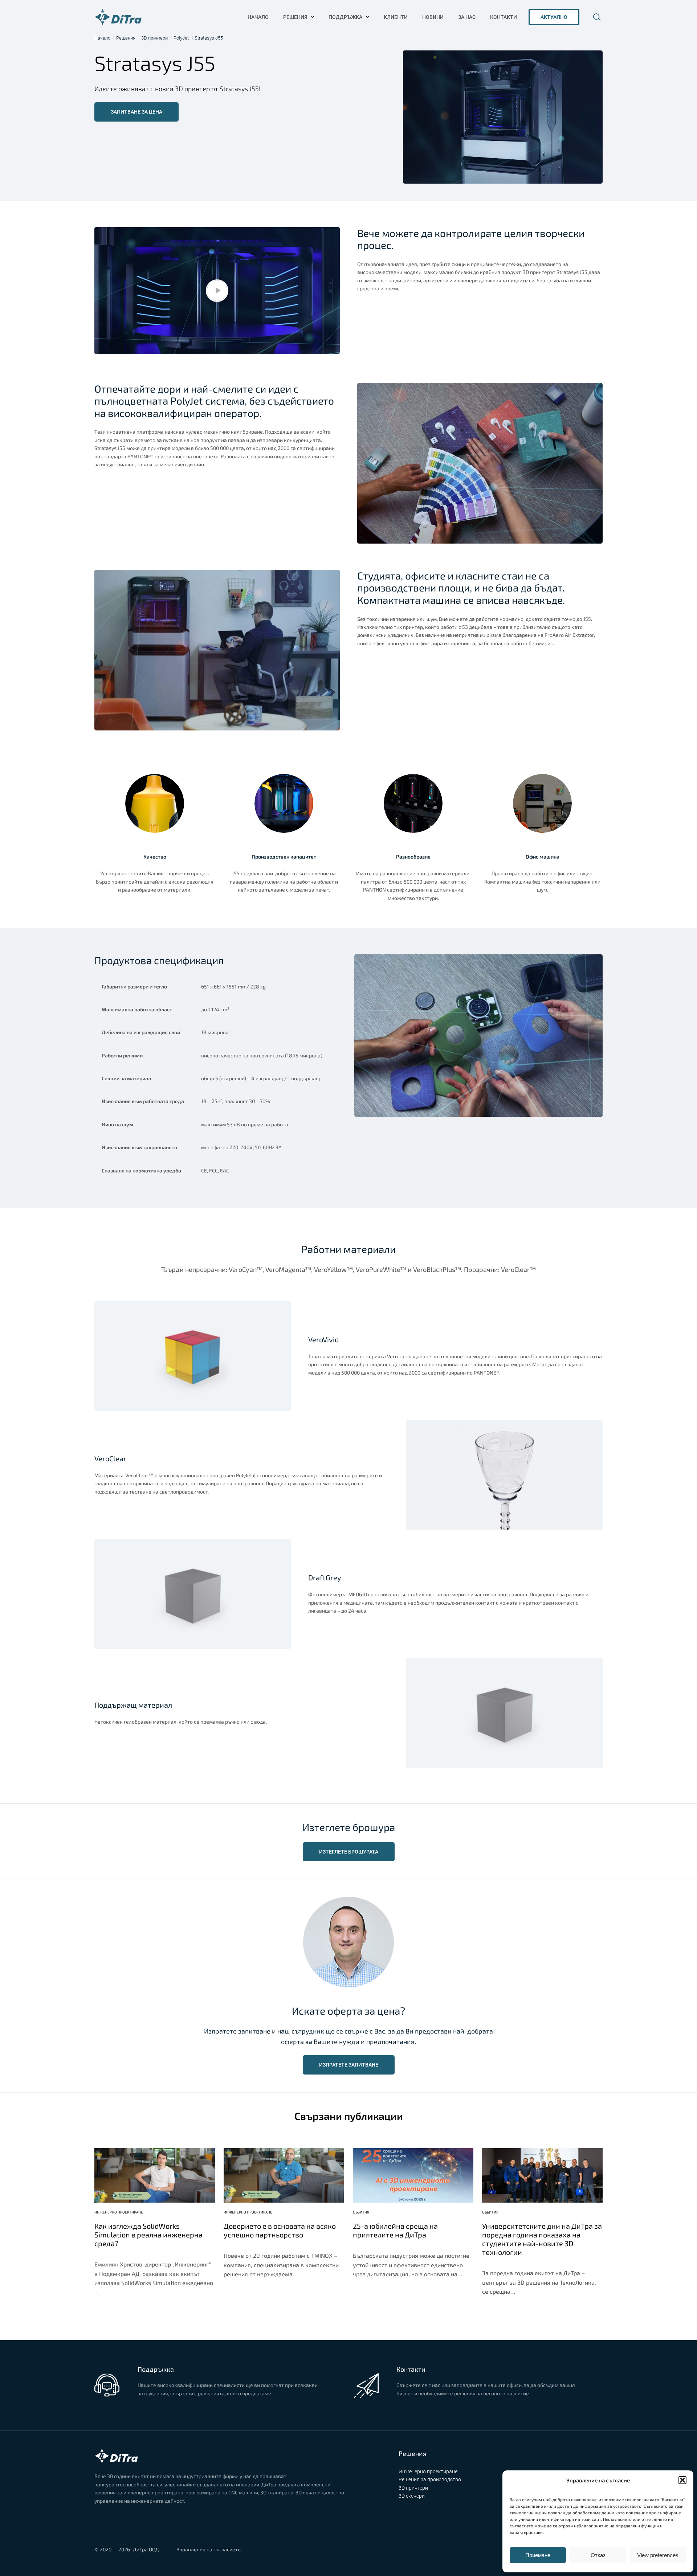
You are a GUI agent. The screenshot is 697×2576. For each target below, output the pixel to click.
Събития (361, 2212)
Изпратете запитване (349, 2065)
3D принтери (413, 2488)
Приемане (538, 2555)
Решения (295, 17)
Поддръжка (345, 17)
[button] (682, 2480)
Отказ (598, 2555)
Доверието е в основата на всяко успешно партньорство (280, 2230)
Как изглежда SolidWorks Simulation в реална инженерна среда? (148, 2235)
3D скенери (412, 2496)
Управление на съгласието (209, 2549)
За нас (467, 17)
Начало (258, 17)
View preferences (658, 2555)
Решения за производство (430, 2479)
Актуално (554, 17)
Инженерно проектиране (119, 2212)
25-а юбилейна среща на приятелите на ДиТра (395, 2230)
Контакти (504, 17)
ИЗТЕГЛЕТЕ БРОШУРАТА (349, 1852)
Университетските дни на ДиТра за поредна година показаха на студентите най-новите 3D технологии (542, 2239)
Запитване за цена (136, 112)
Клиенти (396, 17)
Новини (433, 17)
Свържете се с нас (160, 2407)
